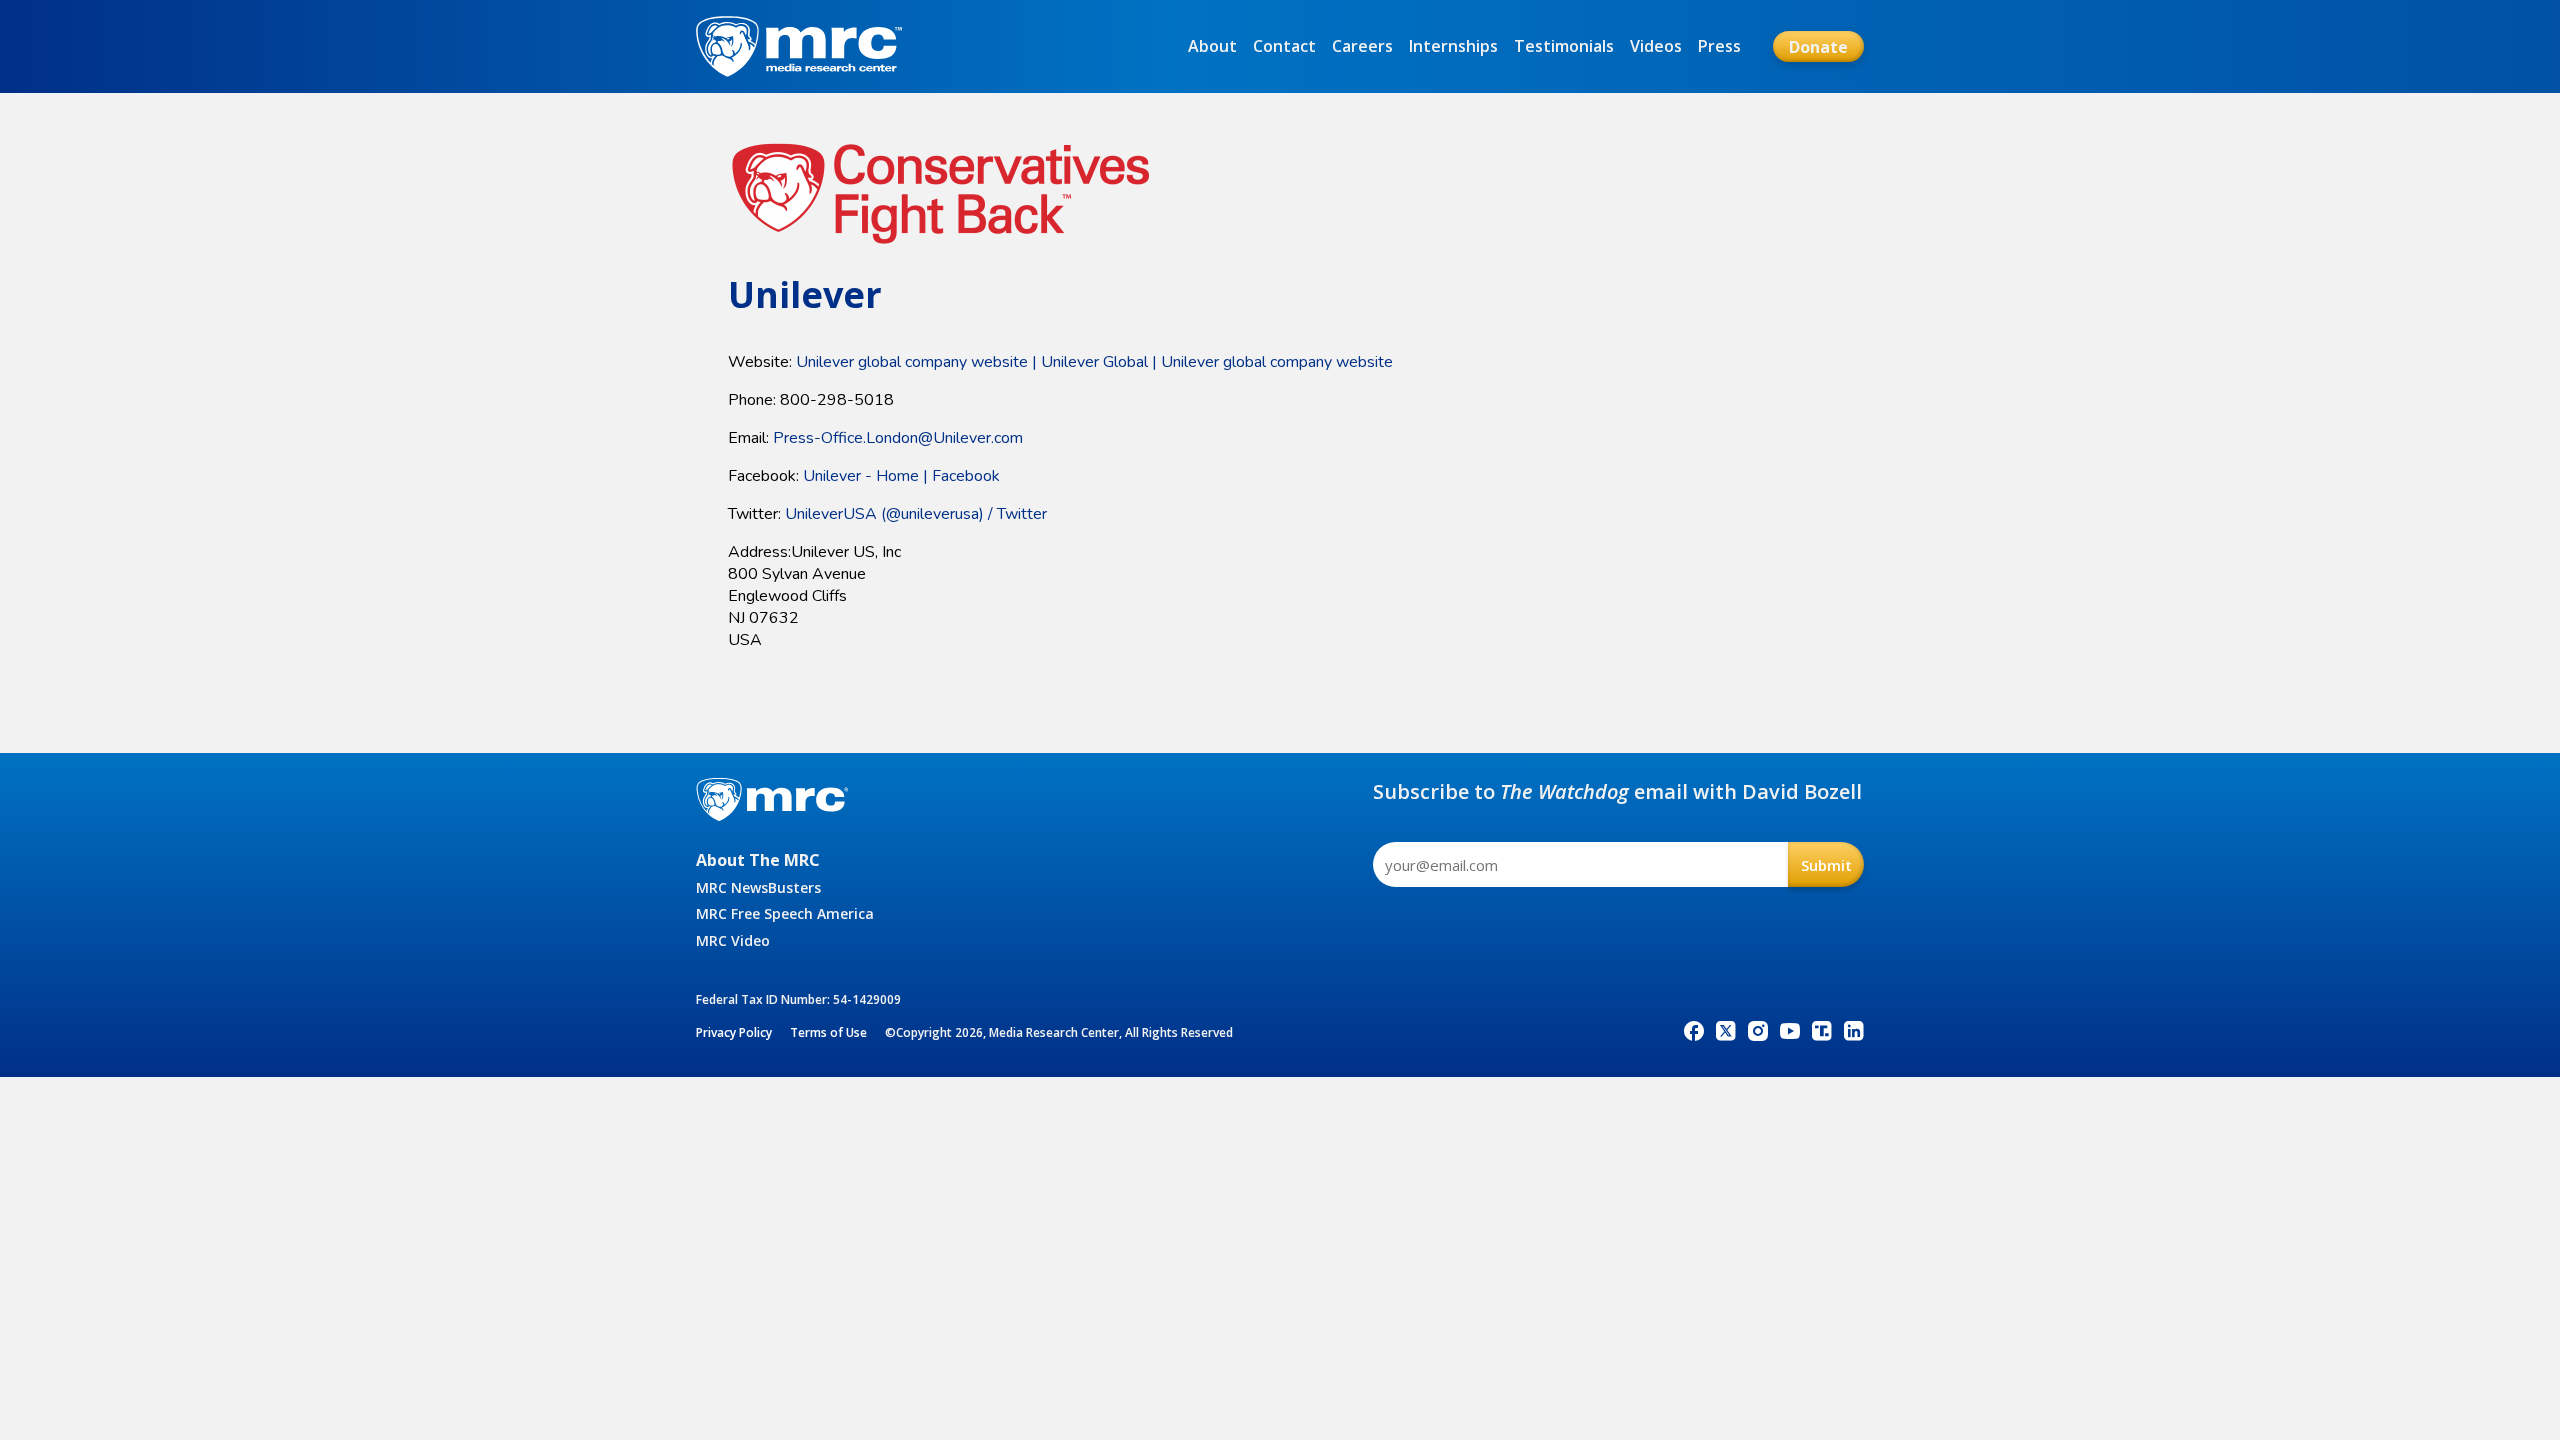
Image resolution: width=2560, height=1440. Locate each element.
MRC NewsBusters (758, 887)
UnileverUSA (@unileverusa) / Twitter (916, 514)
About (1212, 46)
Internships (1453, 46)
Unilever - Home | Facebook (901, 476)
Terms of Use (828, 1032)
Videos (1656, 46)
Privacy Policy (734, 1032)
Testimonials (1564, 46)
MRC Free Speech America (785, 913)
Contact (1284, 46)
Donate (1818, 47)
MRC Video (733, 940)
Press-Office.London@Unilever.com (898, 438)
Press (1719, 46)
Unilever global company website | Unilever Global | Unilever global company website (1094, 362)
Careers (1362, 46)
